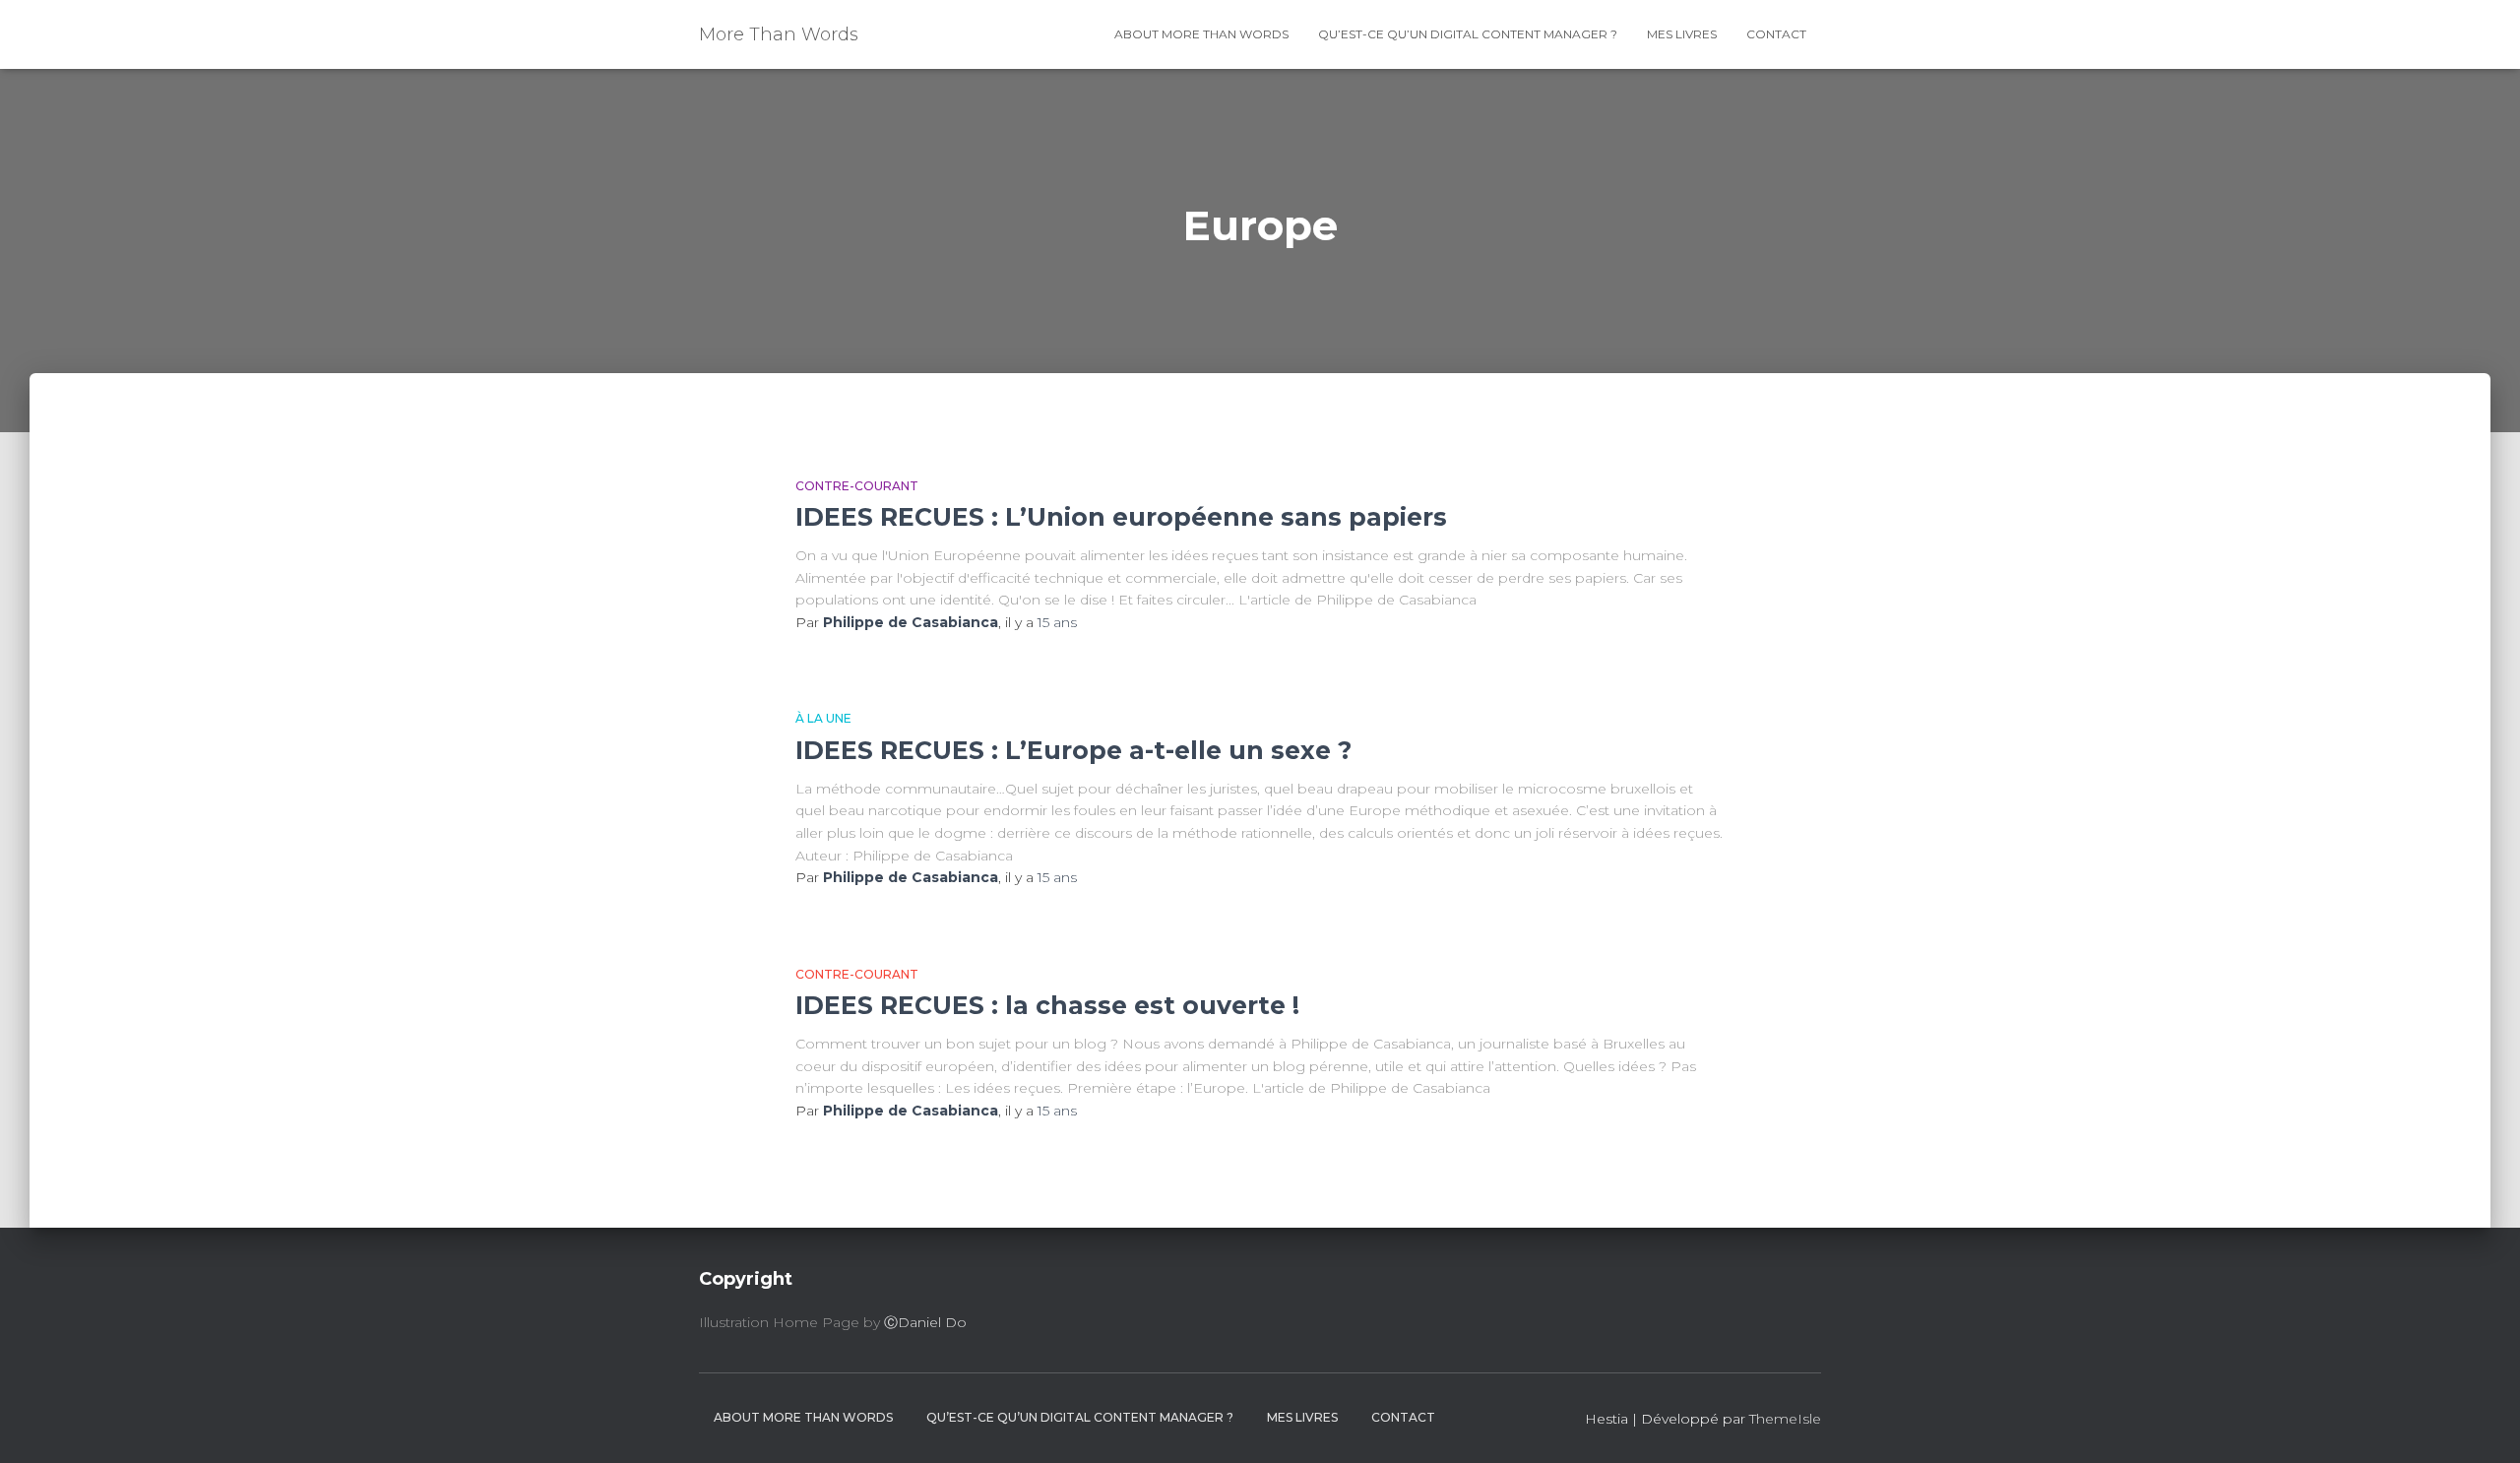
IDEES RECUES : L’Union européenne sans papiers (1121, 517)
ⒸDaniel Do (925, 1322)
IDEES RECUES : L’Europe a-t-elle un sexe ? (1073, 750)
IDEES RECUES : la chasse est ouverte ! (1047, 1005)
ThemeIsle (1785, 1419)
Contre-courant (857, 486)
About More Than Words (1201, 34)
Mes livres (1682, 34)
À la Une (823, 718)
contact (1776, 34)
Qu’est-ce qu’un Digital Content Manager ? (1468, 34)
